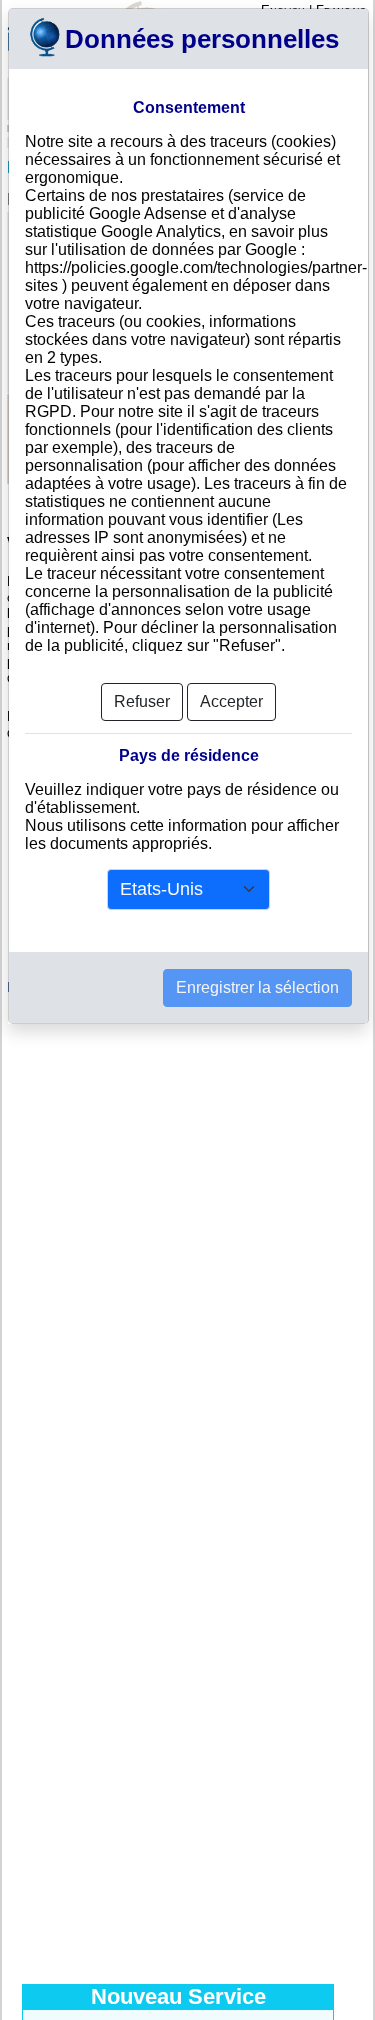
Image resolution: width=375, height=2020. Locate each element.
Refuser (142, 701)
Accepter (231, 701)
